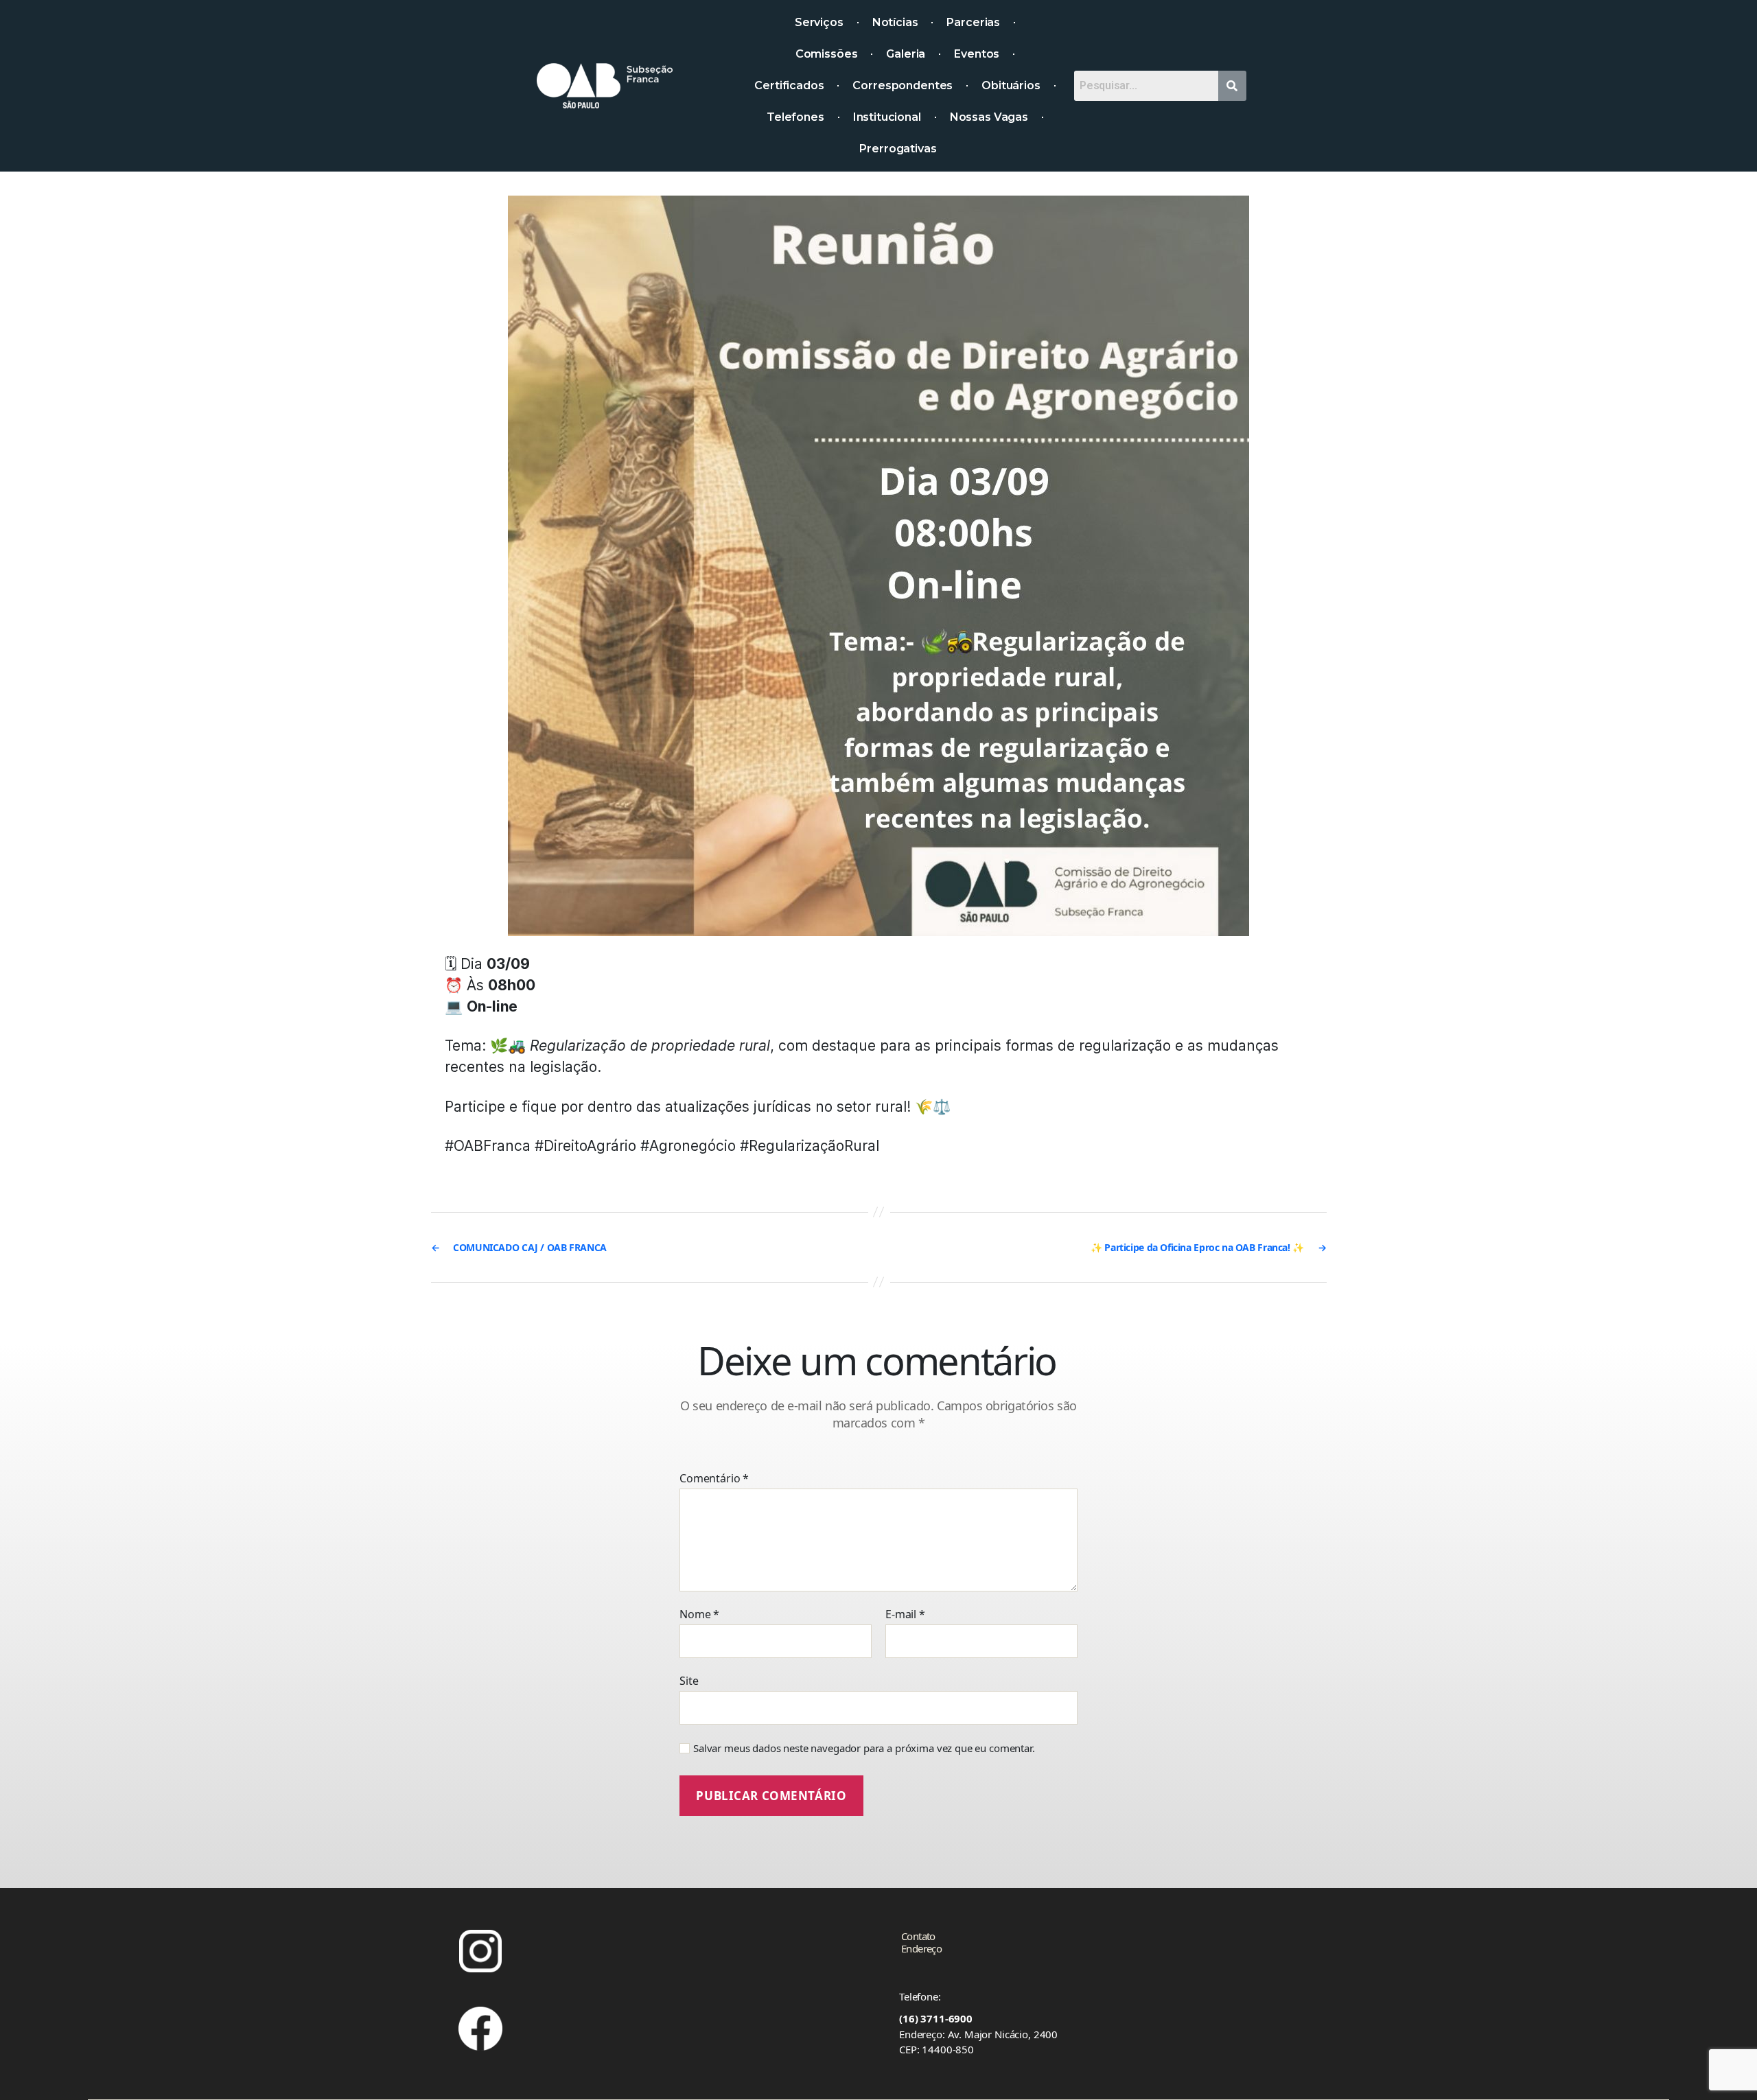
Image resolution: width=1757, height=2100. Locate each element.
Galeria (906, 54)
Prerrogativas (898, 149)
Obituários (1011, 85)
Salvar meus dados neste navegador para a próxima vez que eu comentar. (864, 1748)
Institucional (887, 117)
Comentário (714, 1479)
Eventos (977, 54)
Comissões (827, 54)
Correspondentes (903, 85)
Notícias (895, 22)
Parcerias (973, 22)
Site (689, 1680)
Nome (699, 1615)
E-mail (905, 1615)
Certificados (789, 85)
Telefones (795, 117)
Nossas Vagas (989, 117)
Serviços (819, 22)
